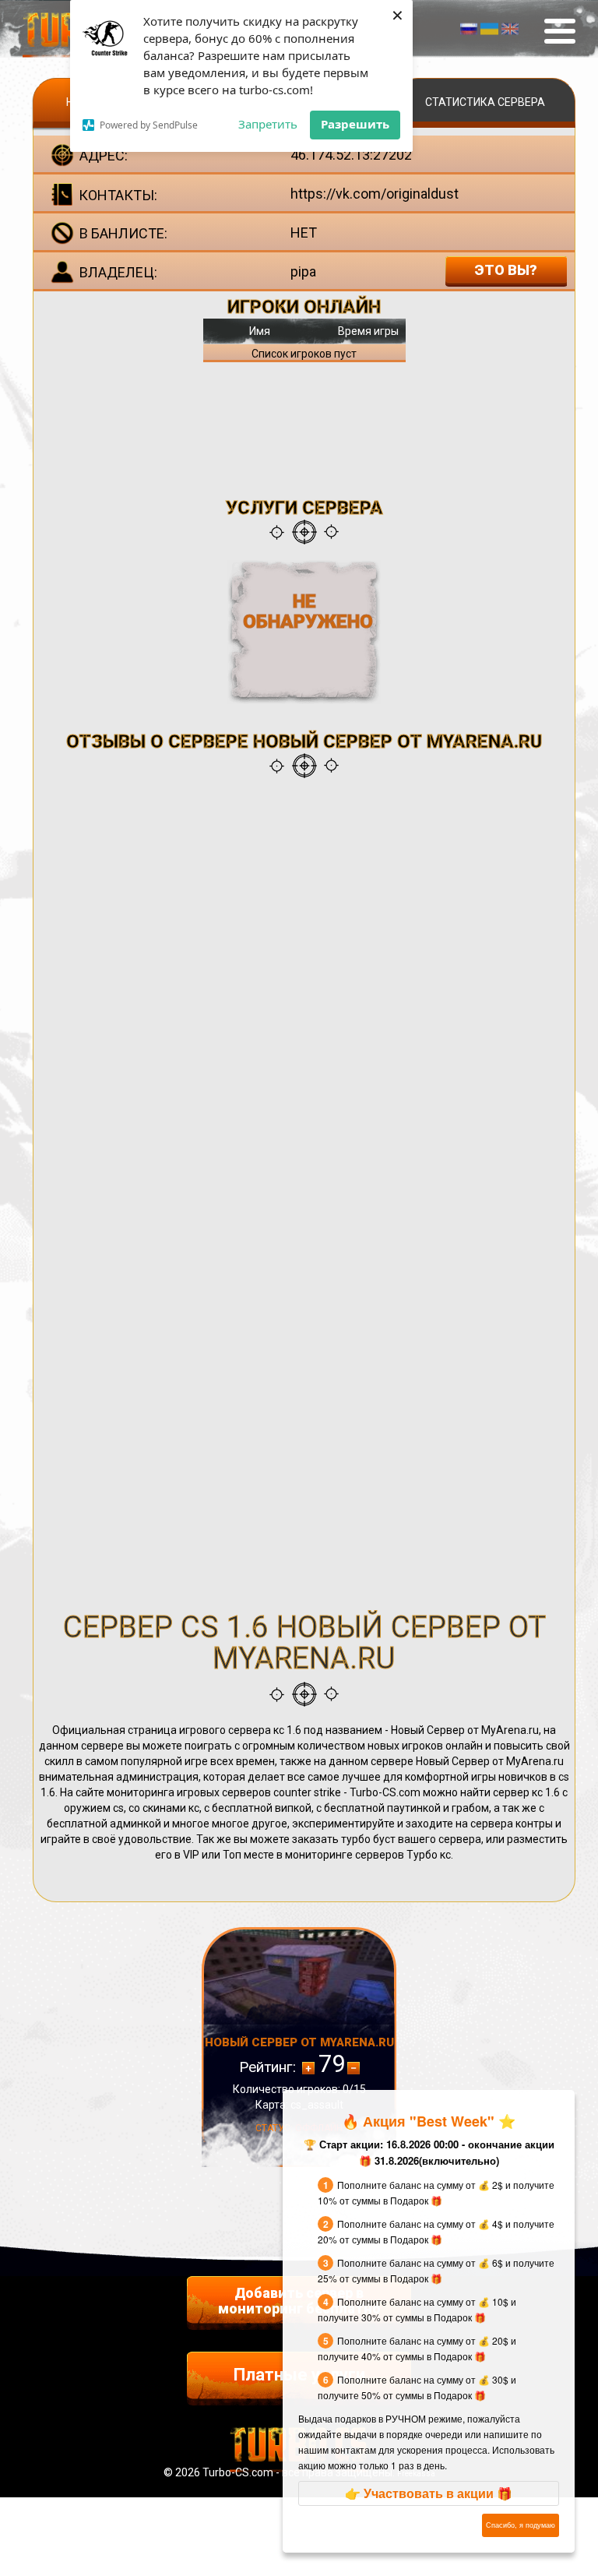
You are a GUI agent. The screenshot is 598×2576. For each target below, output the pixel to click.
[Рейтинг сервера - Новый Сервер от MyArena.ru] (354, 2068)
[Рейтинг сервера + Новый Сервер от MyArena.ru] (308, 2068)
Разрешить (355, 124)
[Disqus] (304, 988)
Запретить (268, 124)
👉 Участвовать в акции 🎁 (429, 2493)
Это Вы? (506, 270)
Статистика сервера (485, 102)
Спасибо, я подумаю (521, 2525)
